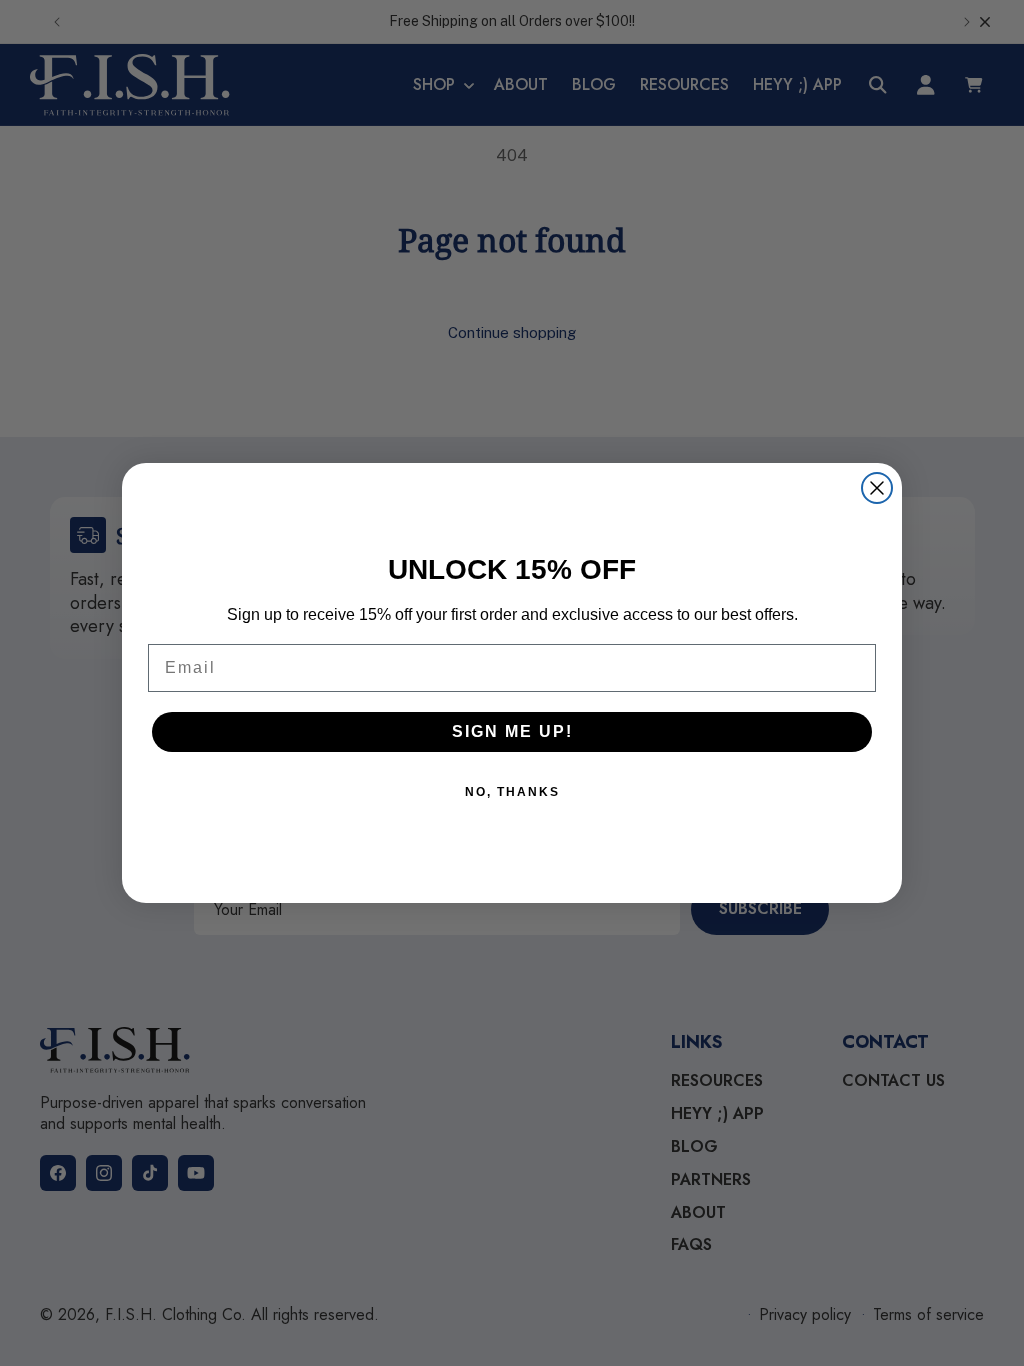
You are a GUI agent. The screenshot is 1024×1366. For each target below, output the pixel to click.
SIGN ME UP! (512, 731)
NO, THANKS (512, 792)
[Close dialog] (877, 488)
